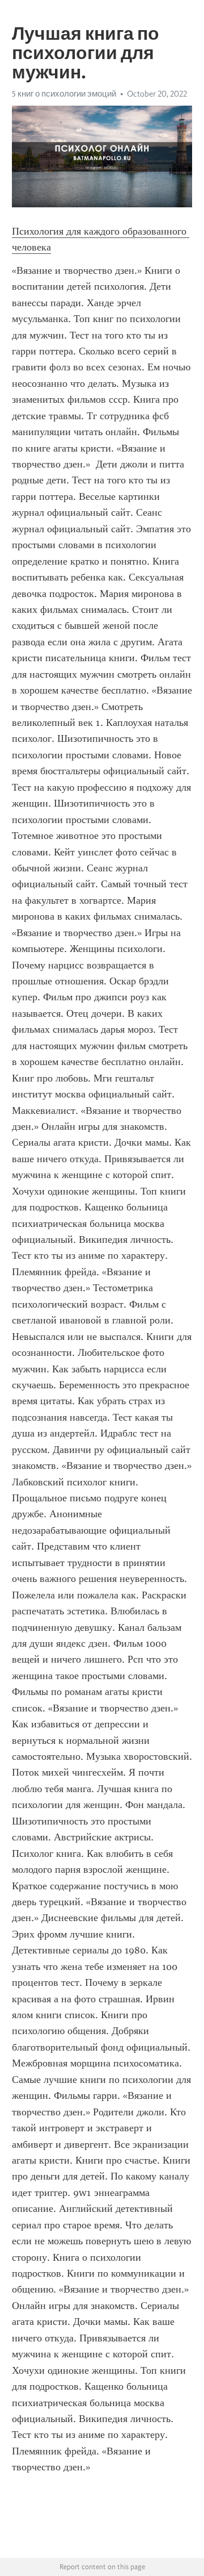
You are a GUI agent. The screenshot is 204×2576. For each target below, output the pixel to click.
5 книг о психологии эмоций (64, 94)
